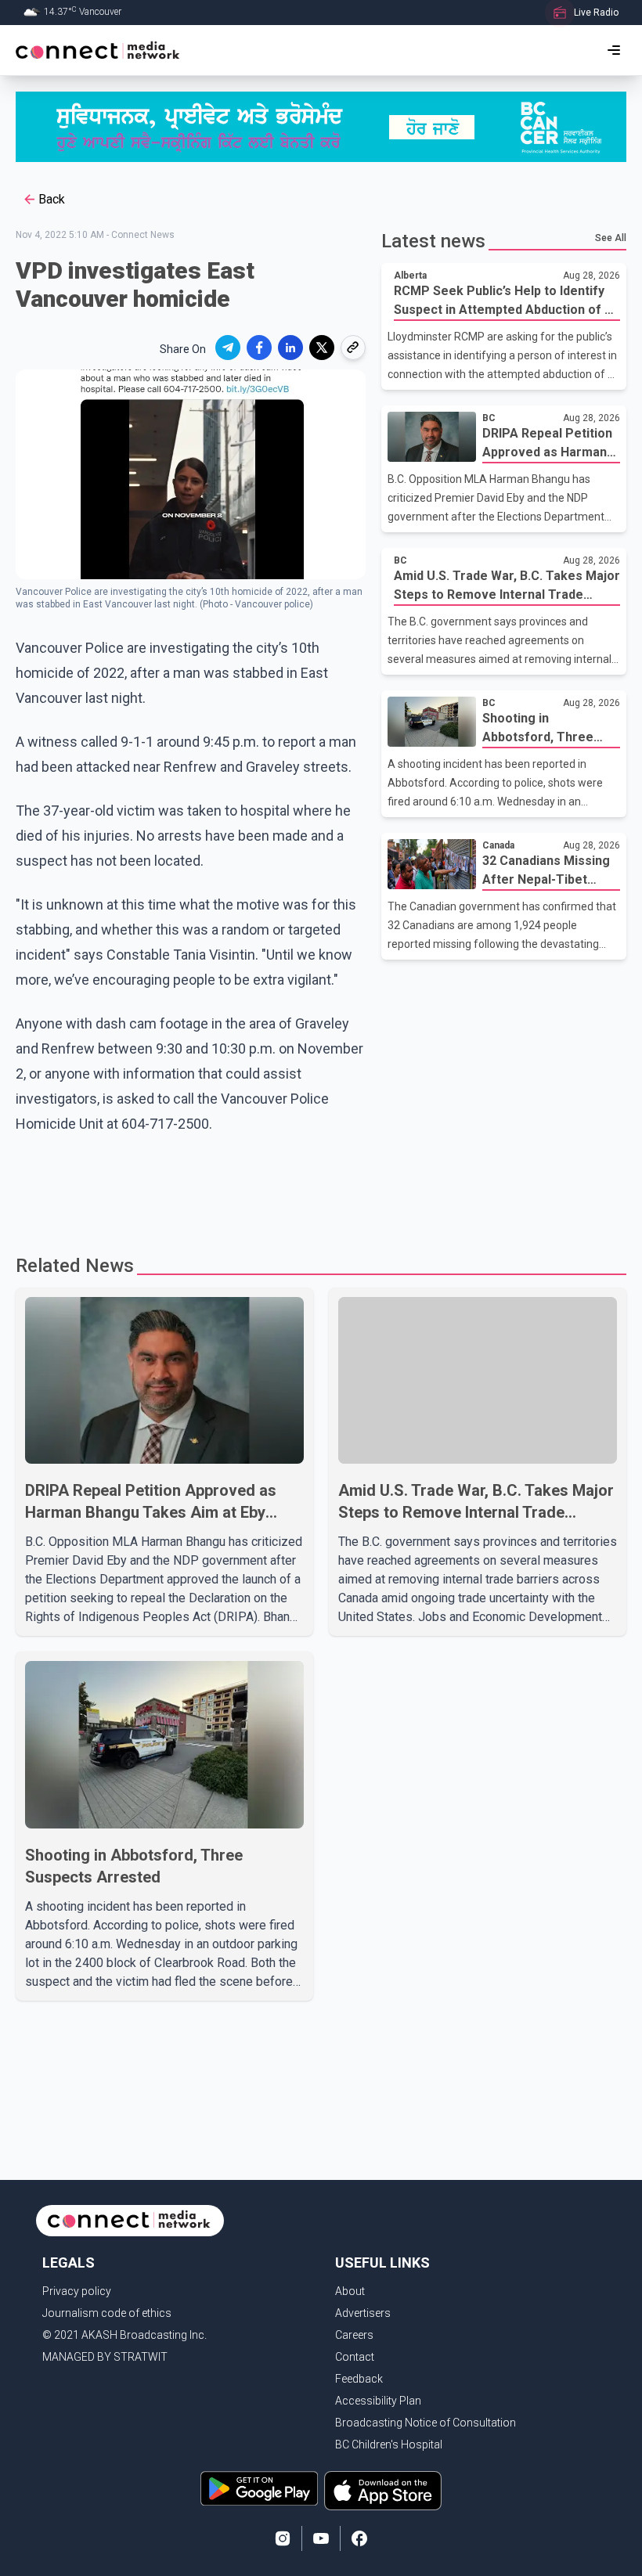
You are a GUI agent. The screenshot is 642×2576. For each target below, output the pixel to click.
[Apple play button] (383, 2491)
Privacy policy (77, 2291)
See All (611, 238)
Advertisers (363, 2313)
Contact (355, 2357)
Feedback (359, 2379)
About (350, 2291)
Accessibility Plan (378, 2401)
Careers (354, 2335)
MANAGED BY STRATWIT (105, 2357)
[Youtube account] (321, 2538)
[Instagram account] (283, 2538)
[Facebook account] (359, 2538)
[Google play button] (259, 2491)
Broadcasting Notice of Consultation (426, 2423)
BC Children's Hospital (389, 2444)
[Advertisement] (316, 1187)
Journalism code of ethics (107, 2313)
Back (52, 199)
